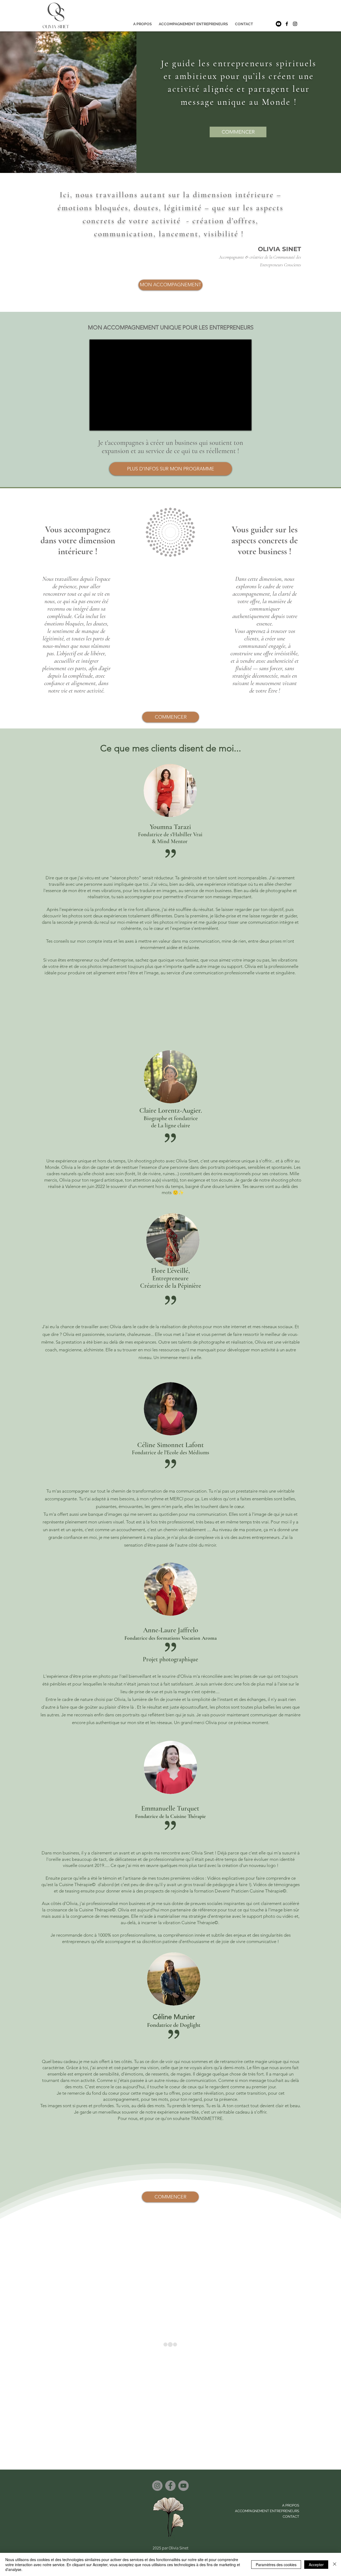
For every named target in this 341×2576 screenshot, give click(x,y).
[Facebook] (170, 2486)
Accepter (316, 2565)
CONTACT (291, 2517)
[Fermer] (335, 2564)
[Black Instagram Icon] (295, 24)
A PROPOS (291, 2505)
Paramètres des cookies (276, 2565)
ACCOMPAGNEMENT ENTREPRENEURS (272, 2511)
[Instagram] (157, 2486)
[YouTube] (183, 2486)
